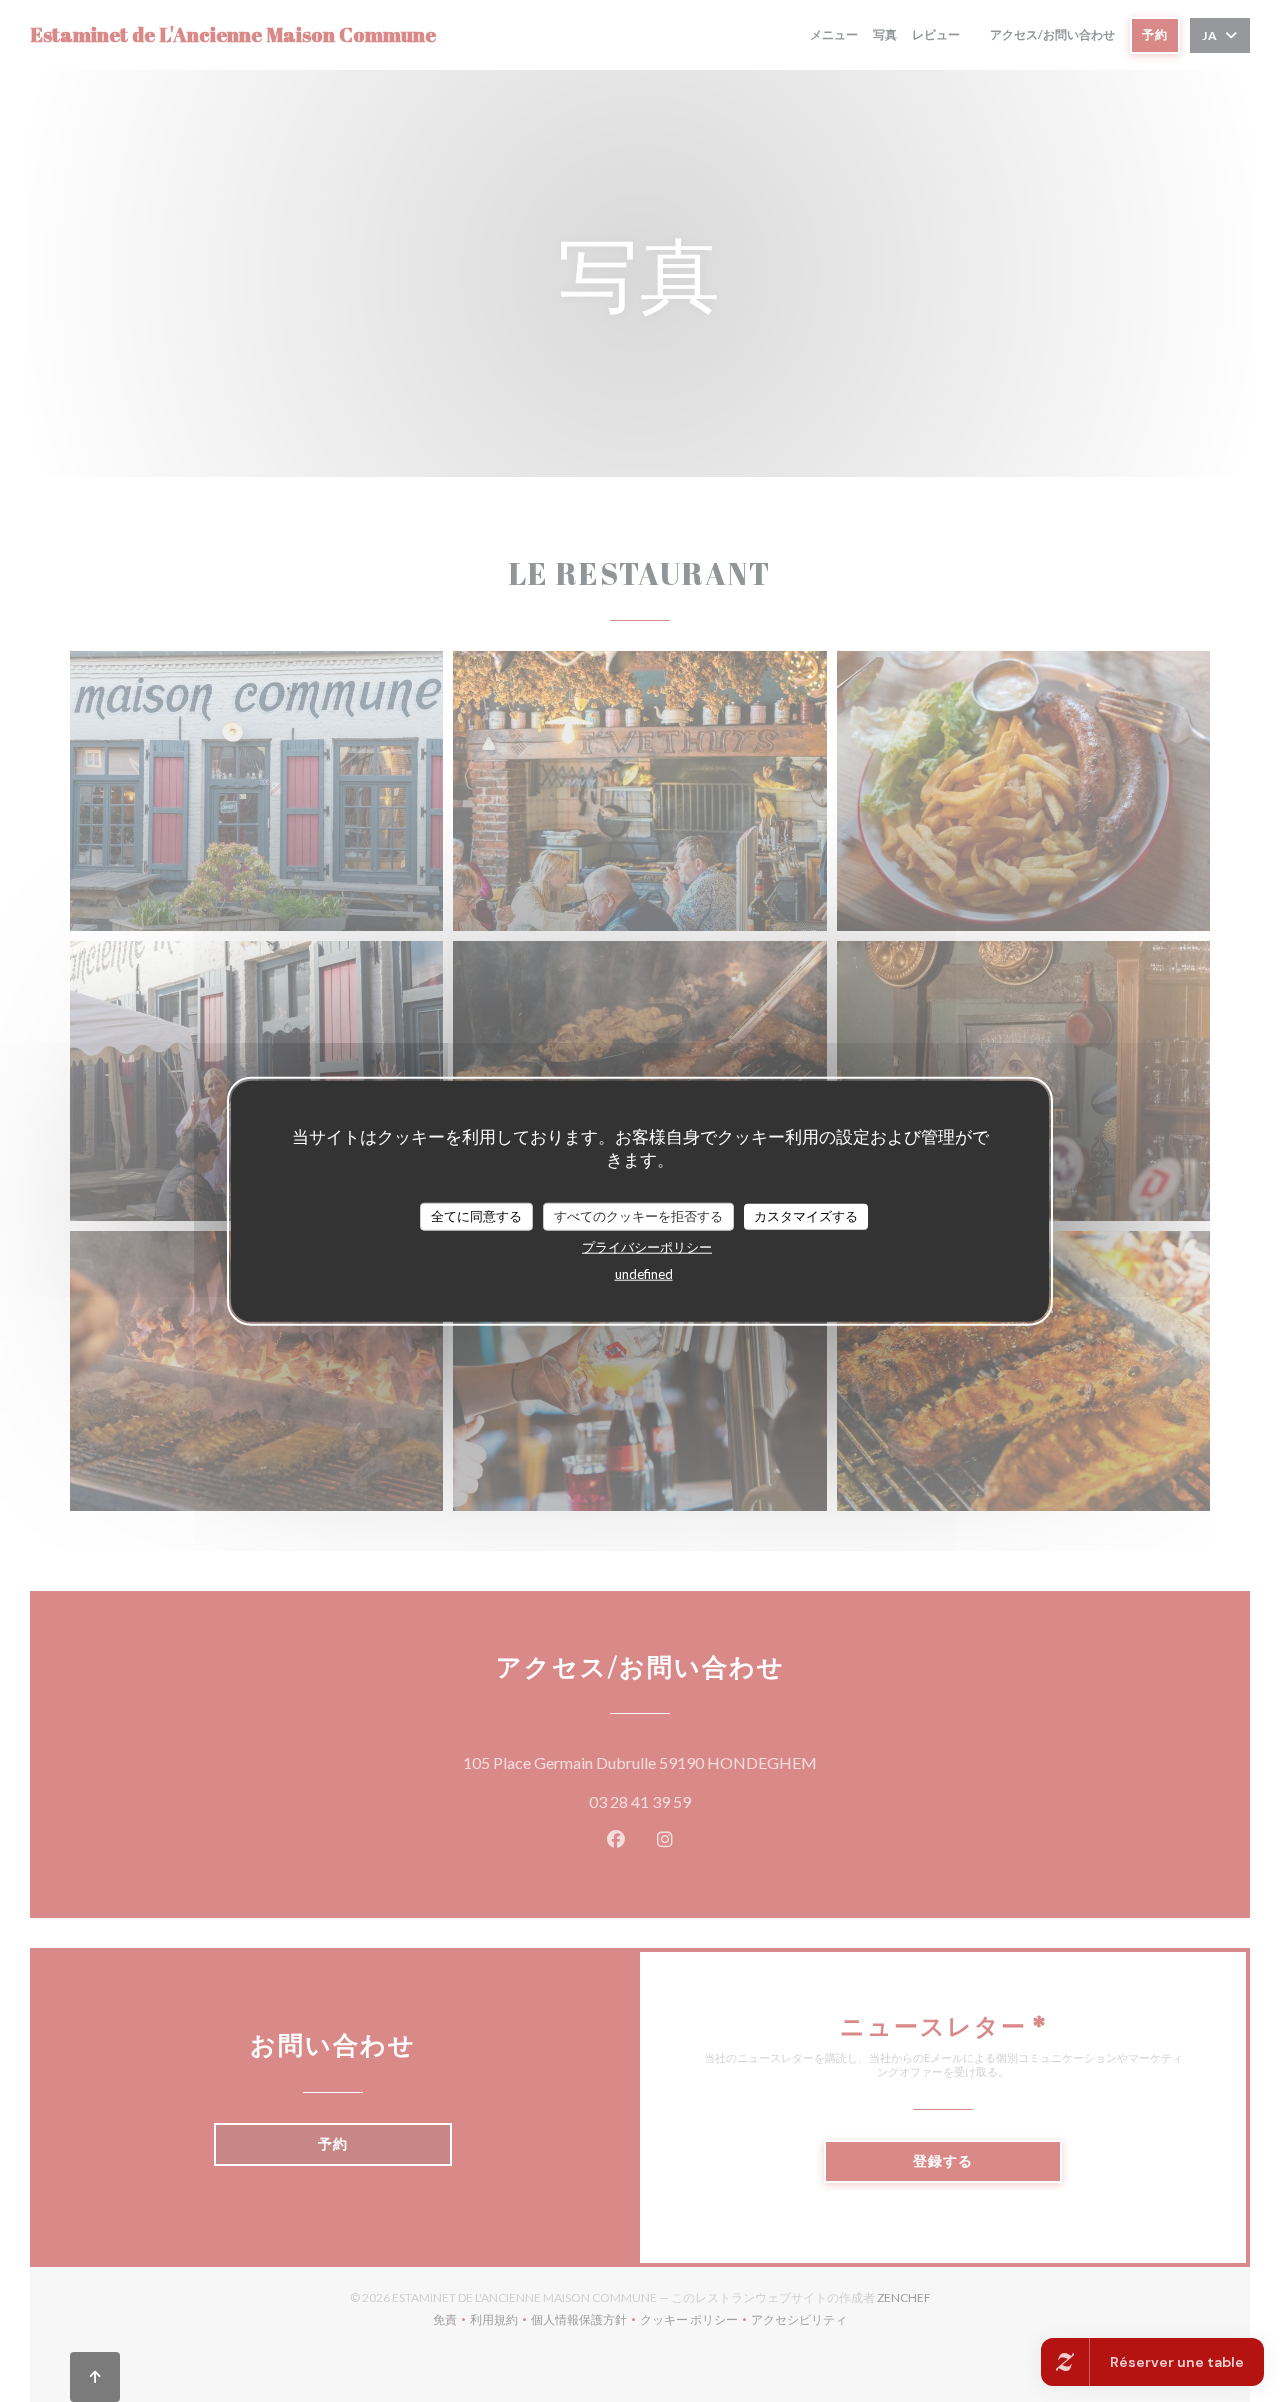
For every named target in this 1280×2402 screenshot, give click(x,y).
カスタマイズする (806, 1216)
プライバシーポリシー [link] (647, 1246)
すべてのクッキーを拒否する (638, 1216)
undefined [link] (644, 1273)
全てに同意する (476, 1216)
